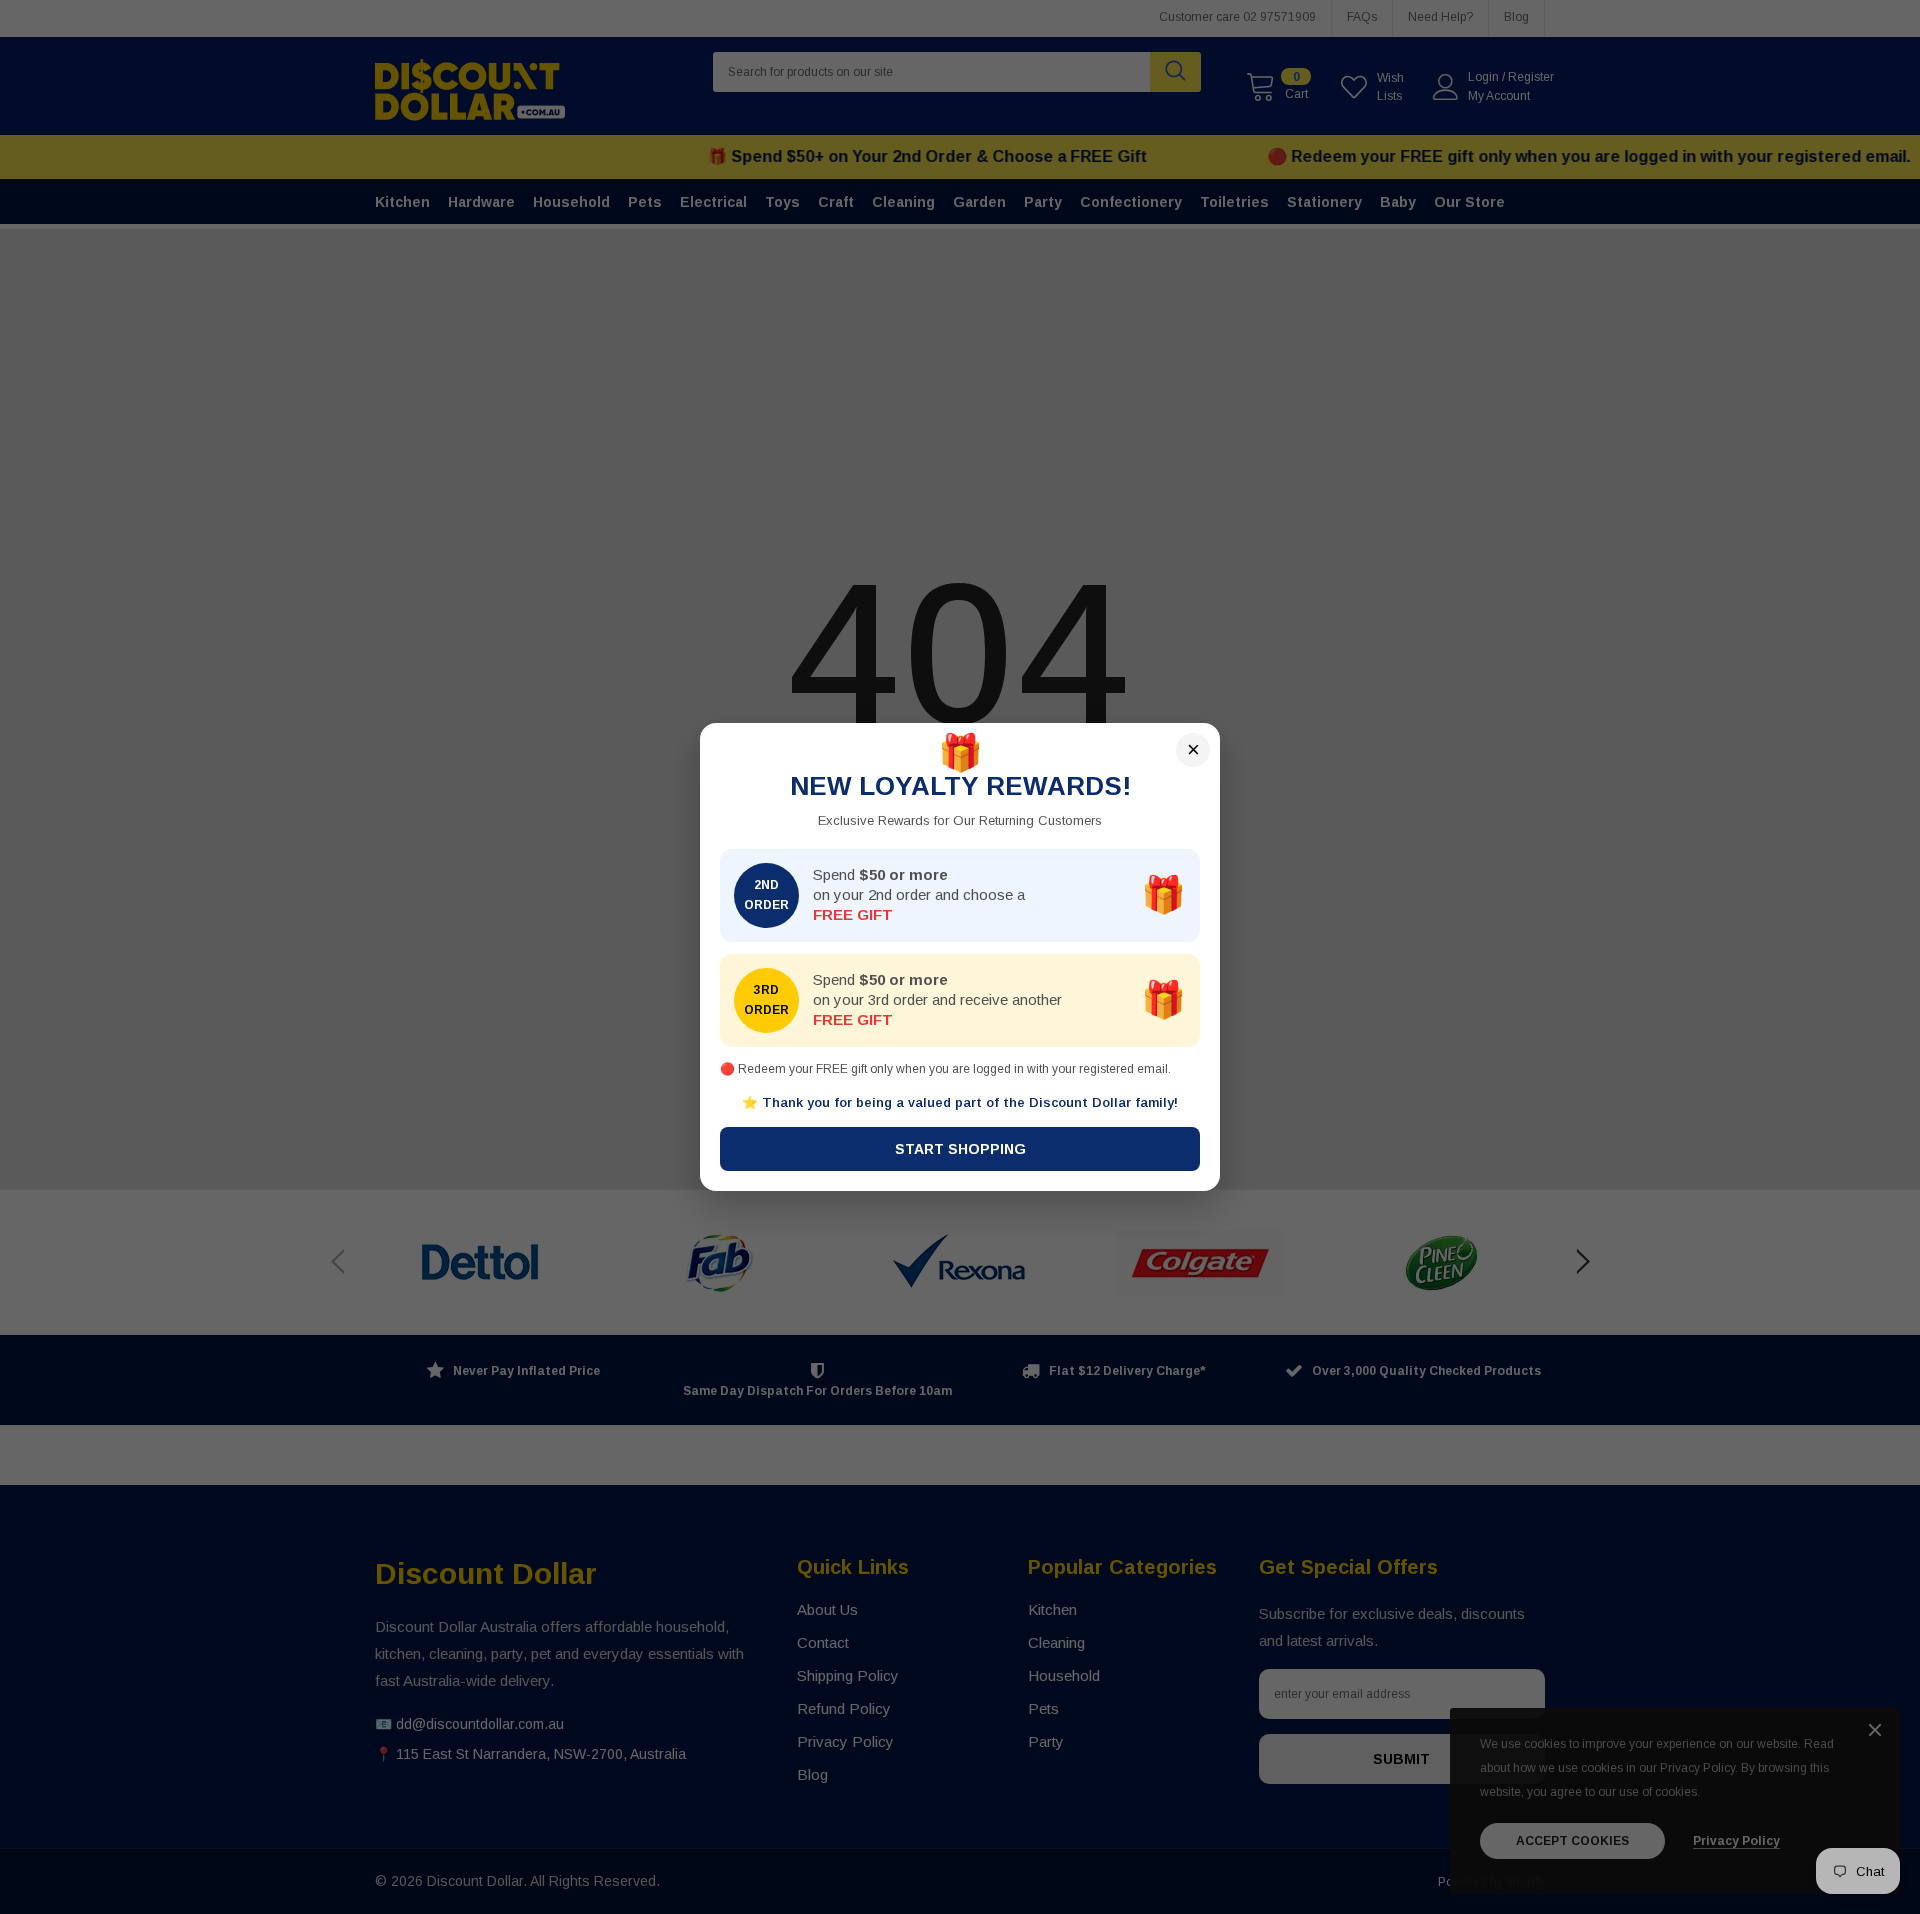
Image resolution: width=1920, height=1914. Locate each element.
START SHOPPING (960, 1149)
